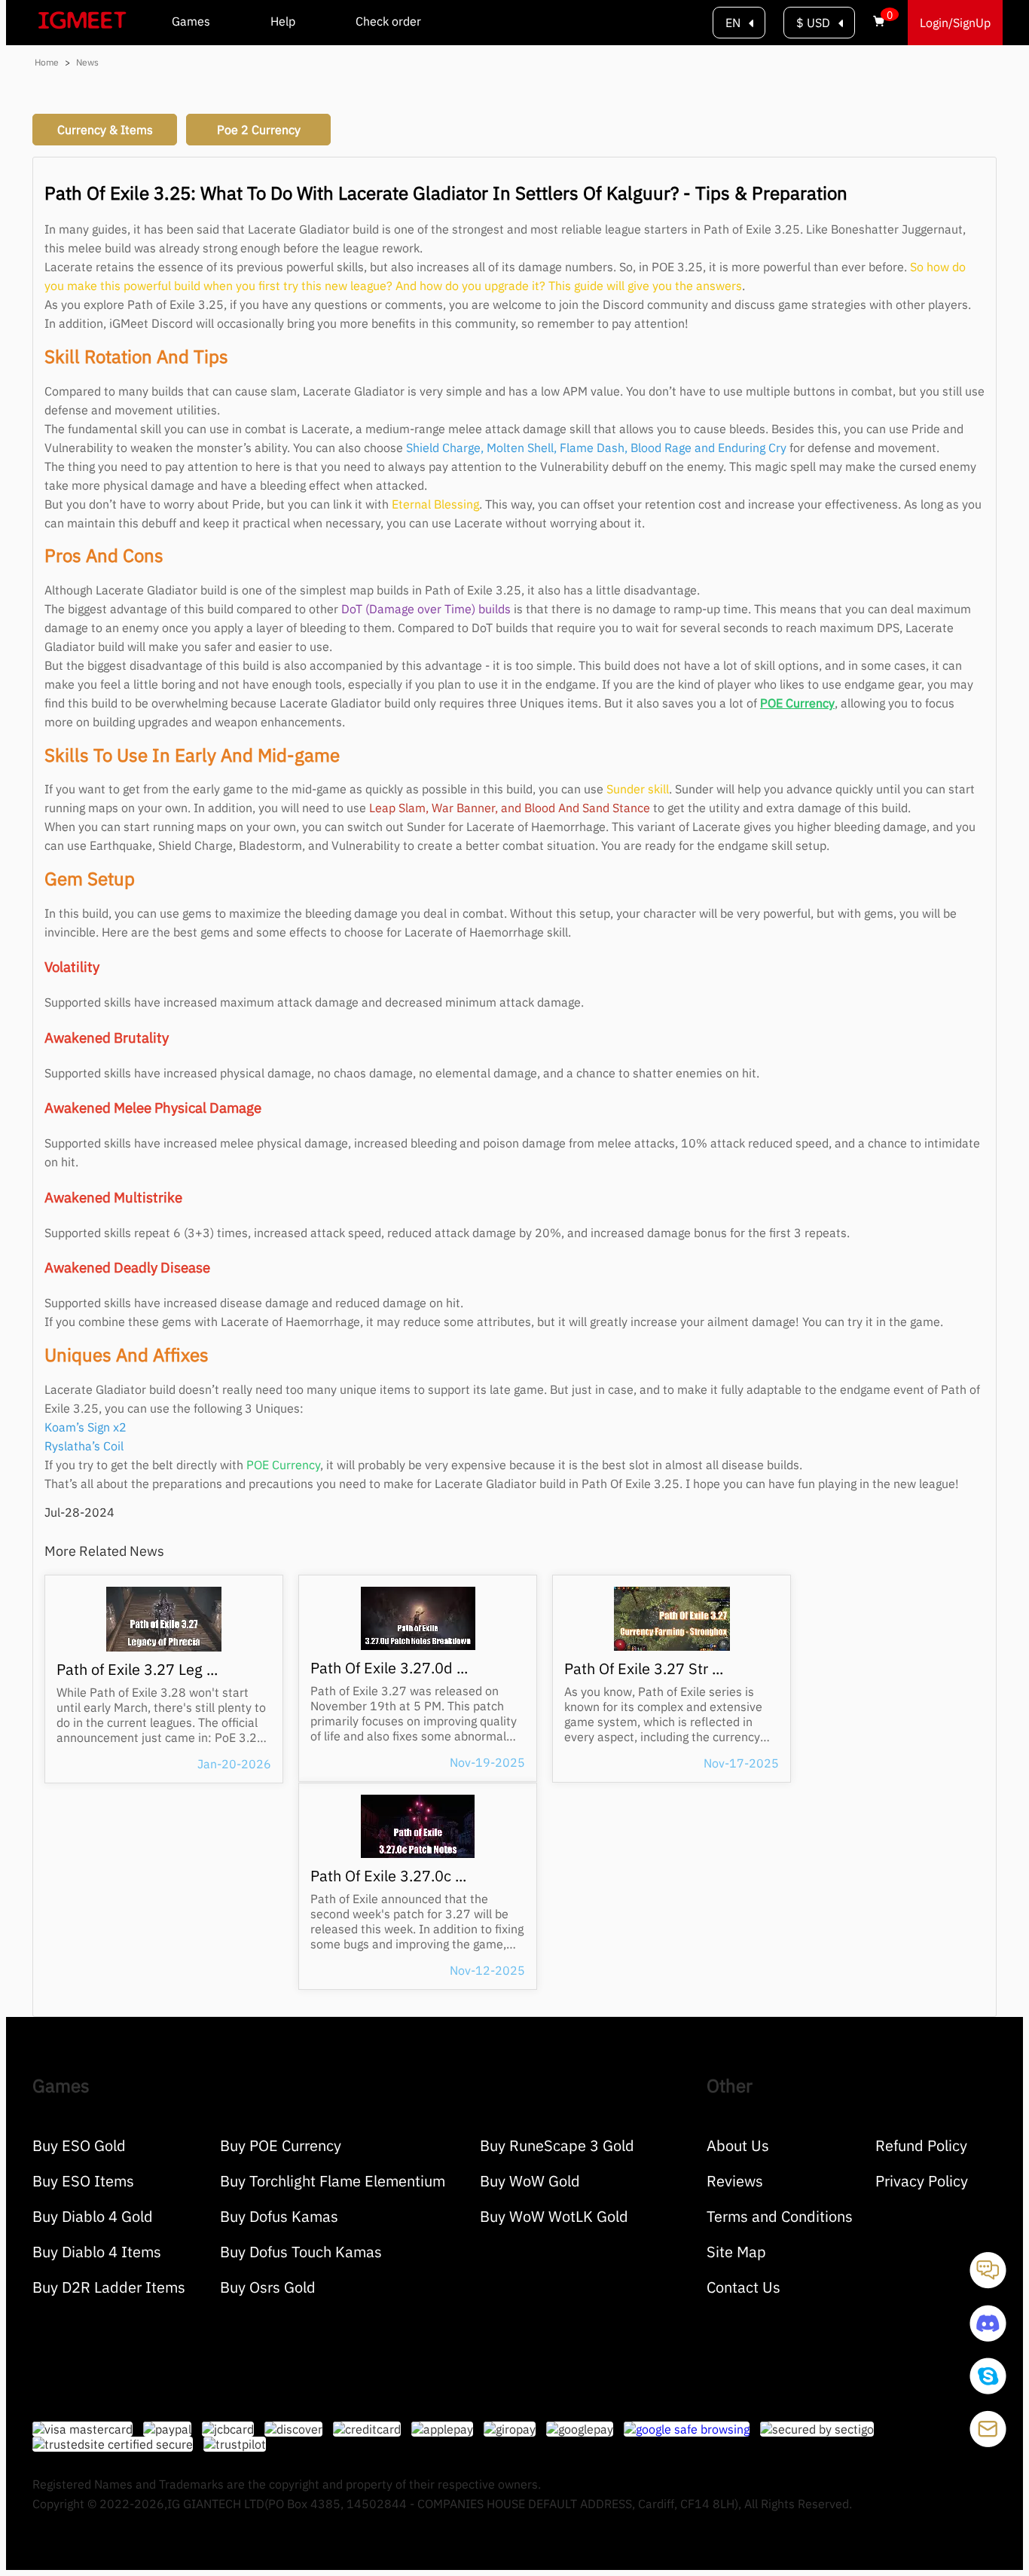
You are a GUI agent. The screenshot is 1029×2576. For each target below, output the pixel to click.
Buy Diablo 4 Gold (93, 2216)
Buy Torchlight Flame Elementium (333, 2181)
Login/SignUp (955, 23)
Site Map (736, 2252)
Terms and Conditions (780, 2216)
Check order (388, 21)
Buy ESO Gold (79, 2145)
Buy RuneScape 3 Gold (557, 2145)
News (87, 62)
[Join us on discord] (988, 2337)
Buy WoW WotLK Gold (554, 2216)
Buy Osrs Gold (268, 2287)
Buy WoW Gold (530, 2181)
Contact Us (744, 2287)
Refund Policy (921, 2145)
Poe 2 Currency (259, 130)
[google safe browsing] (692, 2429)
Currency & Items (105, 130)
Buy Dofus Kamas (279, 2216)
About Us (738, 2145)
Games (191, 21)
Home (46, 62)
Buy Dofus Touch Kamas (301, 2252)
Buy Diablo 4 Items (97, 2252)
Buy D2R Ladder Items (109, 2287)
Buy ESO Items (83, 2181)
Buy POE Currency (281, 2145)
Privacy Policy (922, 2181)
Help (283, 21)
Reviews (735, 2181)
